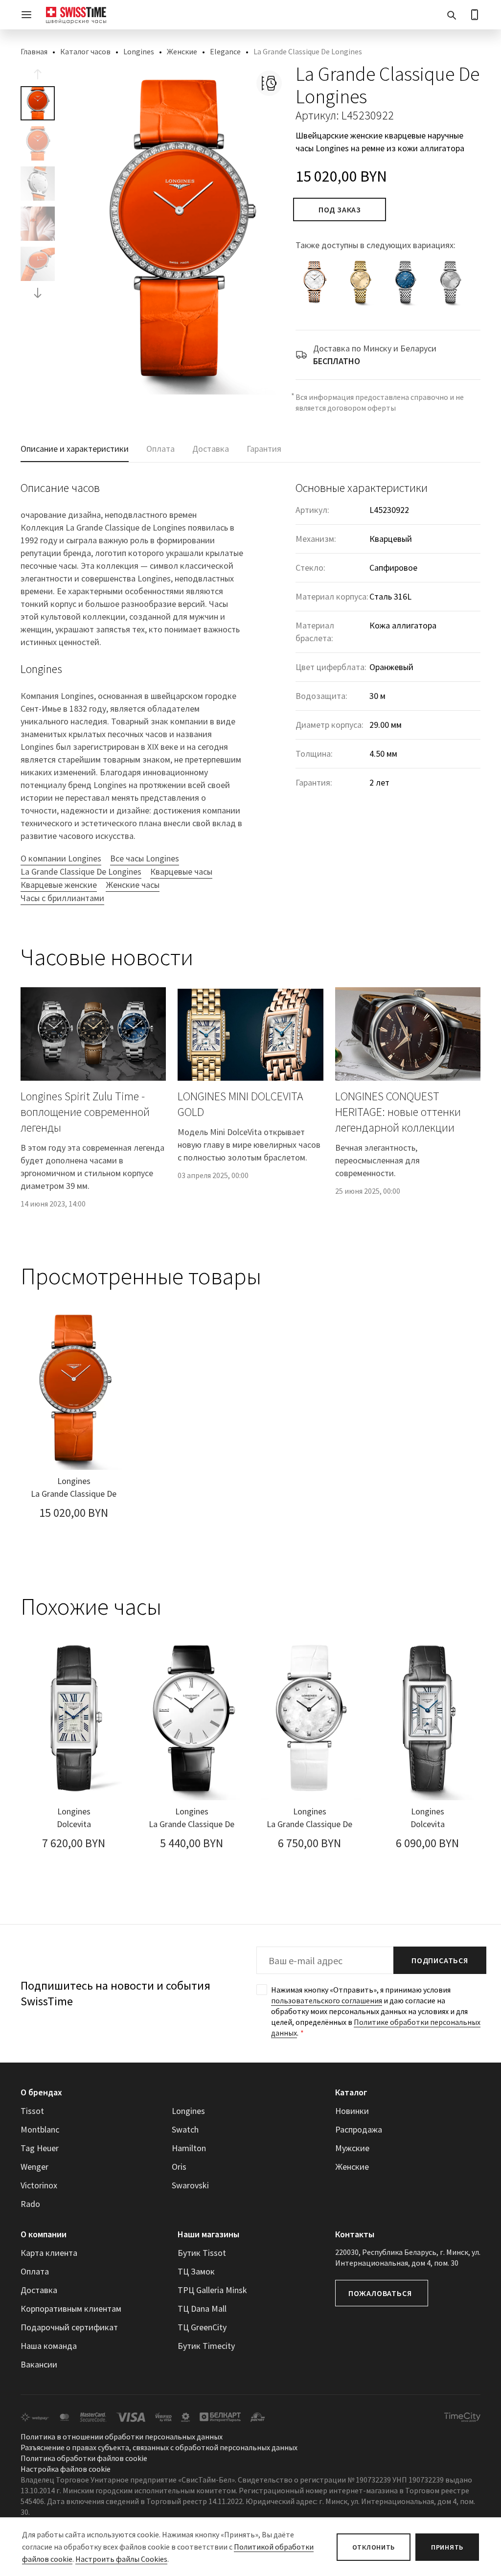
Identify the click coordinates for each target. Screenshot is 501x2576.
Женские (182, 51)
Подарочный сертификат (69, 2327)
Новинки (352, 2111)
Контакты (355, 2234)
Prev (38, 74)
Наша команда (49, 2346)
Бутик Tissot (202, 2253)
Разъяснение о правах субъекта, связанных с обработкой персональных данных (159, 2447)
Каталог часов (85, 51)
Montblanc (40, 2129)
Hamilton (189, 2148)
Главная (34, 51)
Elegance (225, 51)
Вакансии (39, 2364)
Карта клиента (49, 2253)
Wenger (34, 2167)
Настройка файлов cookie (66, 2469)
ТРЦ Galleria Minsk (212, 2290)
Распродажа (359, 2129)
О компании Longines (61, 858)
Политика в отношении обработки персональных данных (122, 2437)
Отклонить (374, 2547)
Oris (179, 2167)
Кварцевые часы (181, 871)
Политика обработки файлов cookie (84, 2458)
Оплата (35, 2271)
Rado (30, 2204)
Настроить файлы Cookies (121, 2559)
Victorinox (39, 2185)
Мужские (352, 2148)
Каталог (351, 2092)
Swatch (185, 2129)
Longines (139, 51)
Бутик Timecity (206, 2346)
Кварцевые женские (59, 885)
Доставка (39, 2290)
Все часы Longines (145, 858)
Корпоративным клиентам (71, 2309)
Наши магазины (208, 2234)
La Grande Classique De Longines (81, 871)
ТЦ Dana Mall (202, 2309)
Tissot (32, 2111)
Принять (447, 2547)
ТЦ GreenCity (202, 2327)
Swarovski (190, 2185)
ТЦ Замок (196, 2271)
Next (38, 293)
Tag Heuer (40, 2148)
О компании (44, 2234)
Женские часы (133, 885)
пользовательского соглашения (327, 2000)
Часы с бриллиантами (62, 898)
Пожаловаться (380, 2293)
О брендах (41, 2092)
